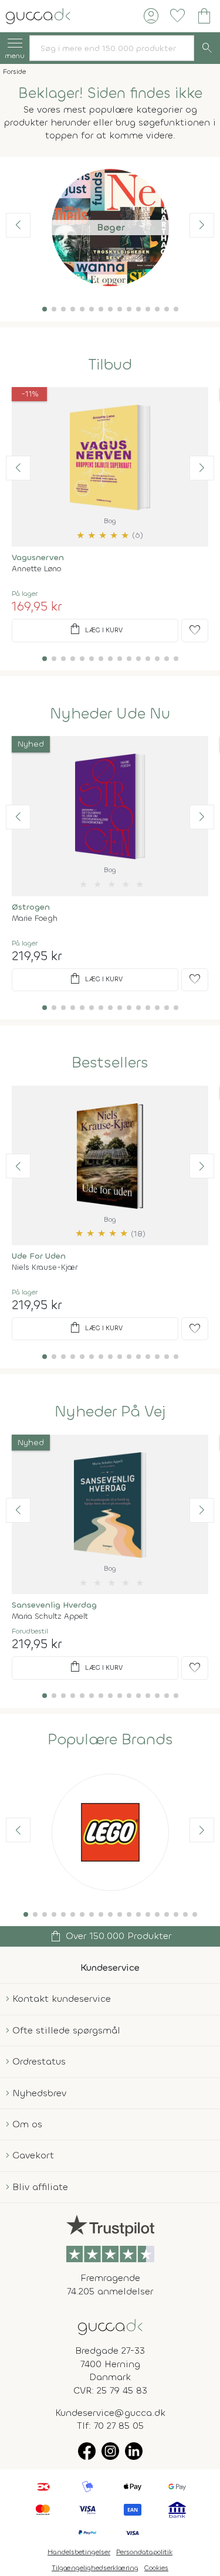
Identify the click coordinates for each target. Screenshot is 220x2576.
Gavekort (33, 2155)
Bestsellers (110, 1063)
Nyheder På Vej (110, 1412)
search (207, 48)
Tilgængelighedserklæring (95, 2568)
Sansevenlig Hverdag (54, 1605)
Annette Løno (36, 569)
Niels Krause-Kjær (45, 1267)
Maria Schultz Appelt (50, 1616)
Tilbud (110, 365)
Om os (27, 2124)
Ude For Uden (39, 1256)
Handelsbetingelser (79, 2552)
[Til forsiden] (38, 15)
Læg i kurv (95, 629)
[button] (45, 309)
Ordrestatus (39, 2061)
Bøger (110, 227)
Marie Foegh (35, 918)
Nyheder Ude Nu (110, 714)
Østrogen (31, 907)
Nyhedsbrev (39, 2093)
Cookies (156, 2568)
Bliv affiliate (40, 2187)
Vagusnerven (38, 557)
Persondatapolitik (144, 2552)
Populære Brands (110, 1740)
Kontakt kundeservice (62, 1999)
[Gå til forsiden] (110, 2326)
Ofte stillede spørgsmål (66, 2030)
